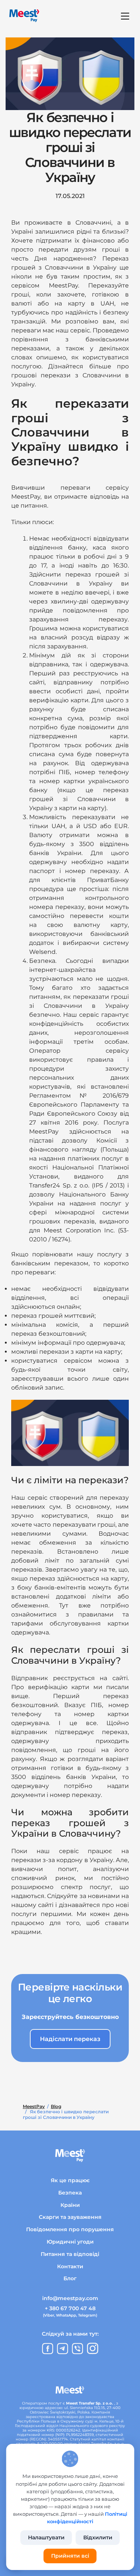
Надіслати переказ (70, 2039)
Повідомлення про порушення (70, 2229)
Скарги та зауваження (70, 2217)
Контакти (70, 2266)
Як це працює (70, 2180)
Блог (70, 2278)
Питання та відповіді (70, 2254)
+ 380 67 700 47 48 (70, 2308)
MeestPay (34, 2107)
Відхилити (98, 2537)
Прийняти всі (70, 2556)
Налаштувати (46, 2537)
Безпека (70, 2193)
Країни (70, 2205)
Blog (56, 2107)
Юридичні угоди (70, 2242)
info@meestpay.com (70, 2298)
